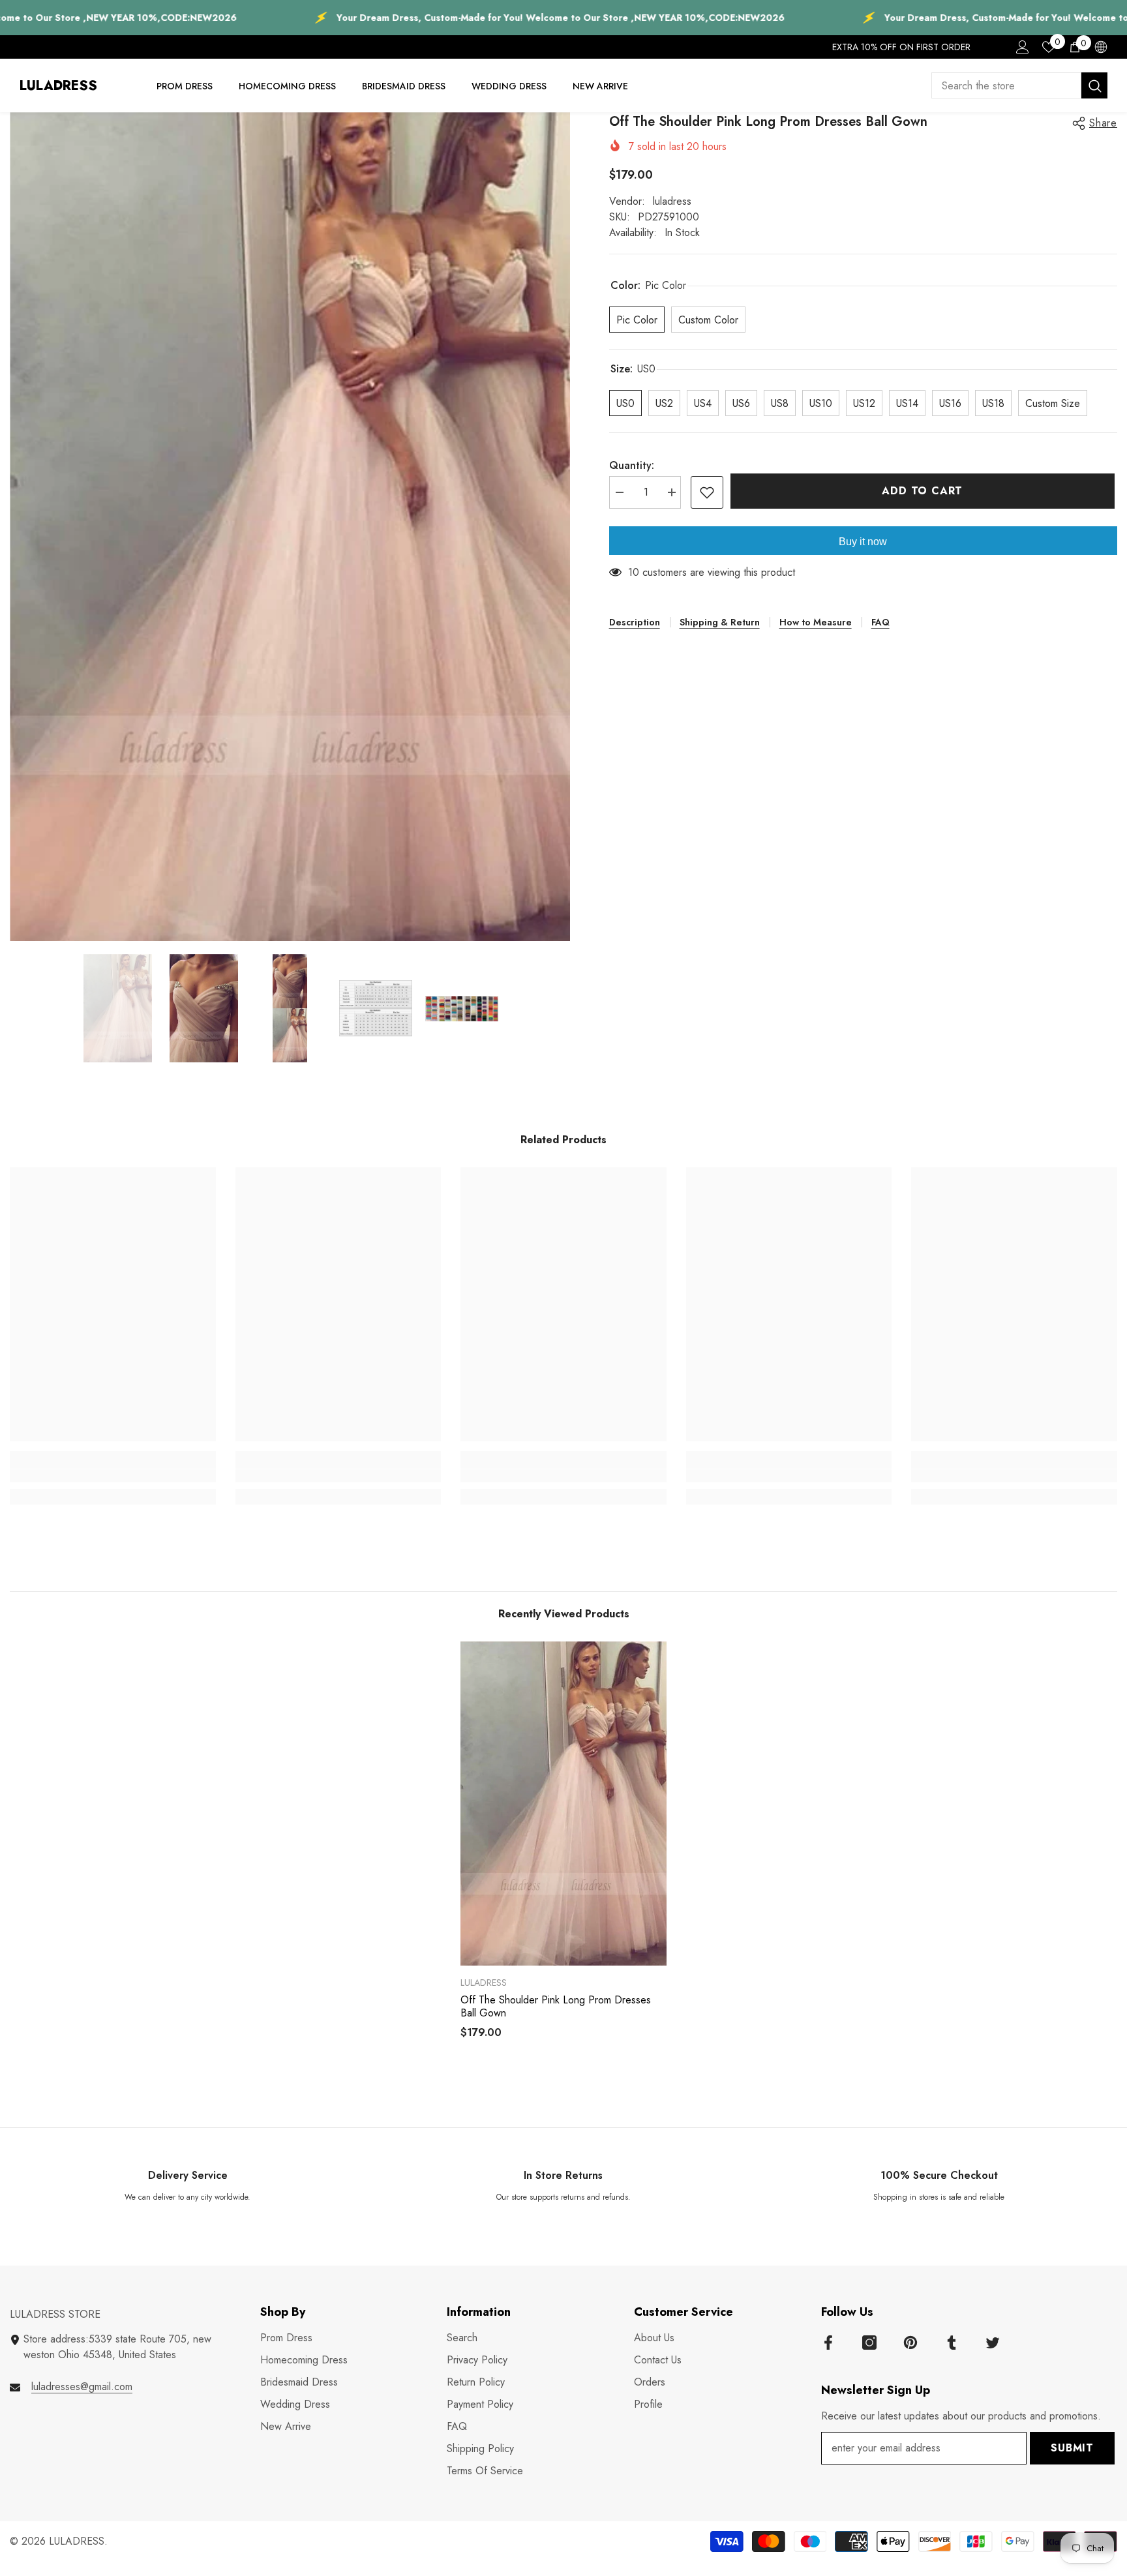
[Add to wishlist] (707, 492)
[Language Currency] (1101, 47)
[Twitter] (993, 2343)
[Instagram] (869, 2343)
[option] (290, 527)
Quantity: (632, 465)
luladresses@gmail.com (82, 2387)
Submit (1072, 2448)
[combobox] (1006, 85)
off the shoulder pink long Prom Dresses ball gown (556, 2007)
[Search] (1019, 85)
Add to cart (925, 491)
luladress (672, 201)
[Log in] (1023, 47)
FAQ (880, 622)
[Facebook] (828, 2343)
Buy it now (863, 542)
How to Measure (816, 622)
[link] (113, 1476)
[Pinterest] (910, 2343)
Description (635, 622)
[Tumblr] (952, 2343)
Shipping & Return (720, 622)
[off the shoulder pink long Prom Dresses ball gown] (563, 1804)
